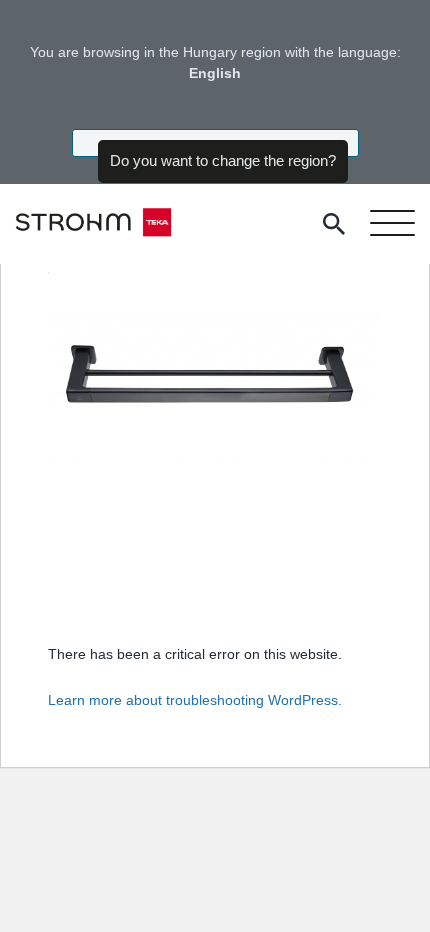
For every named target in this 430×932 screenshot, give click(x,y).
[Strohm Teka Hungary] (93, 224)
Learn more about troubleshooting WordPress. (195, 700)
